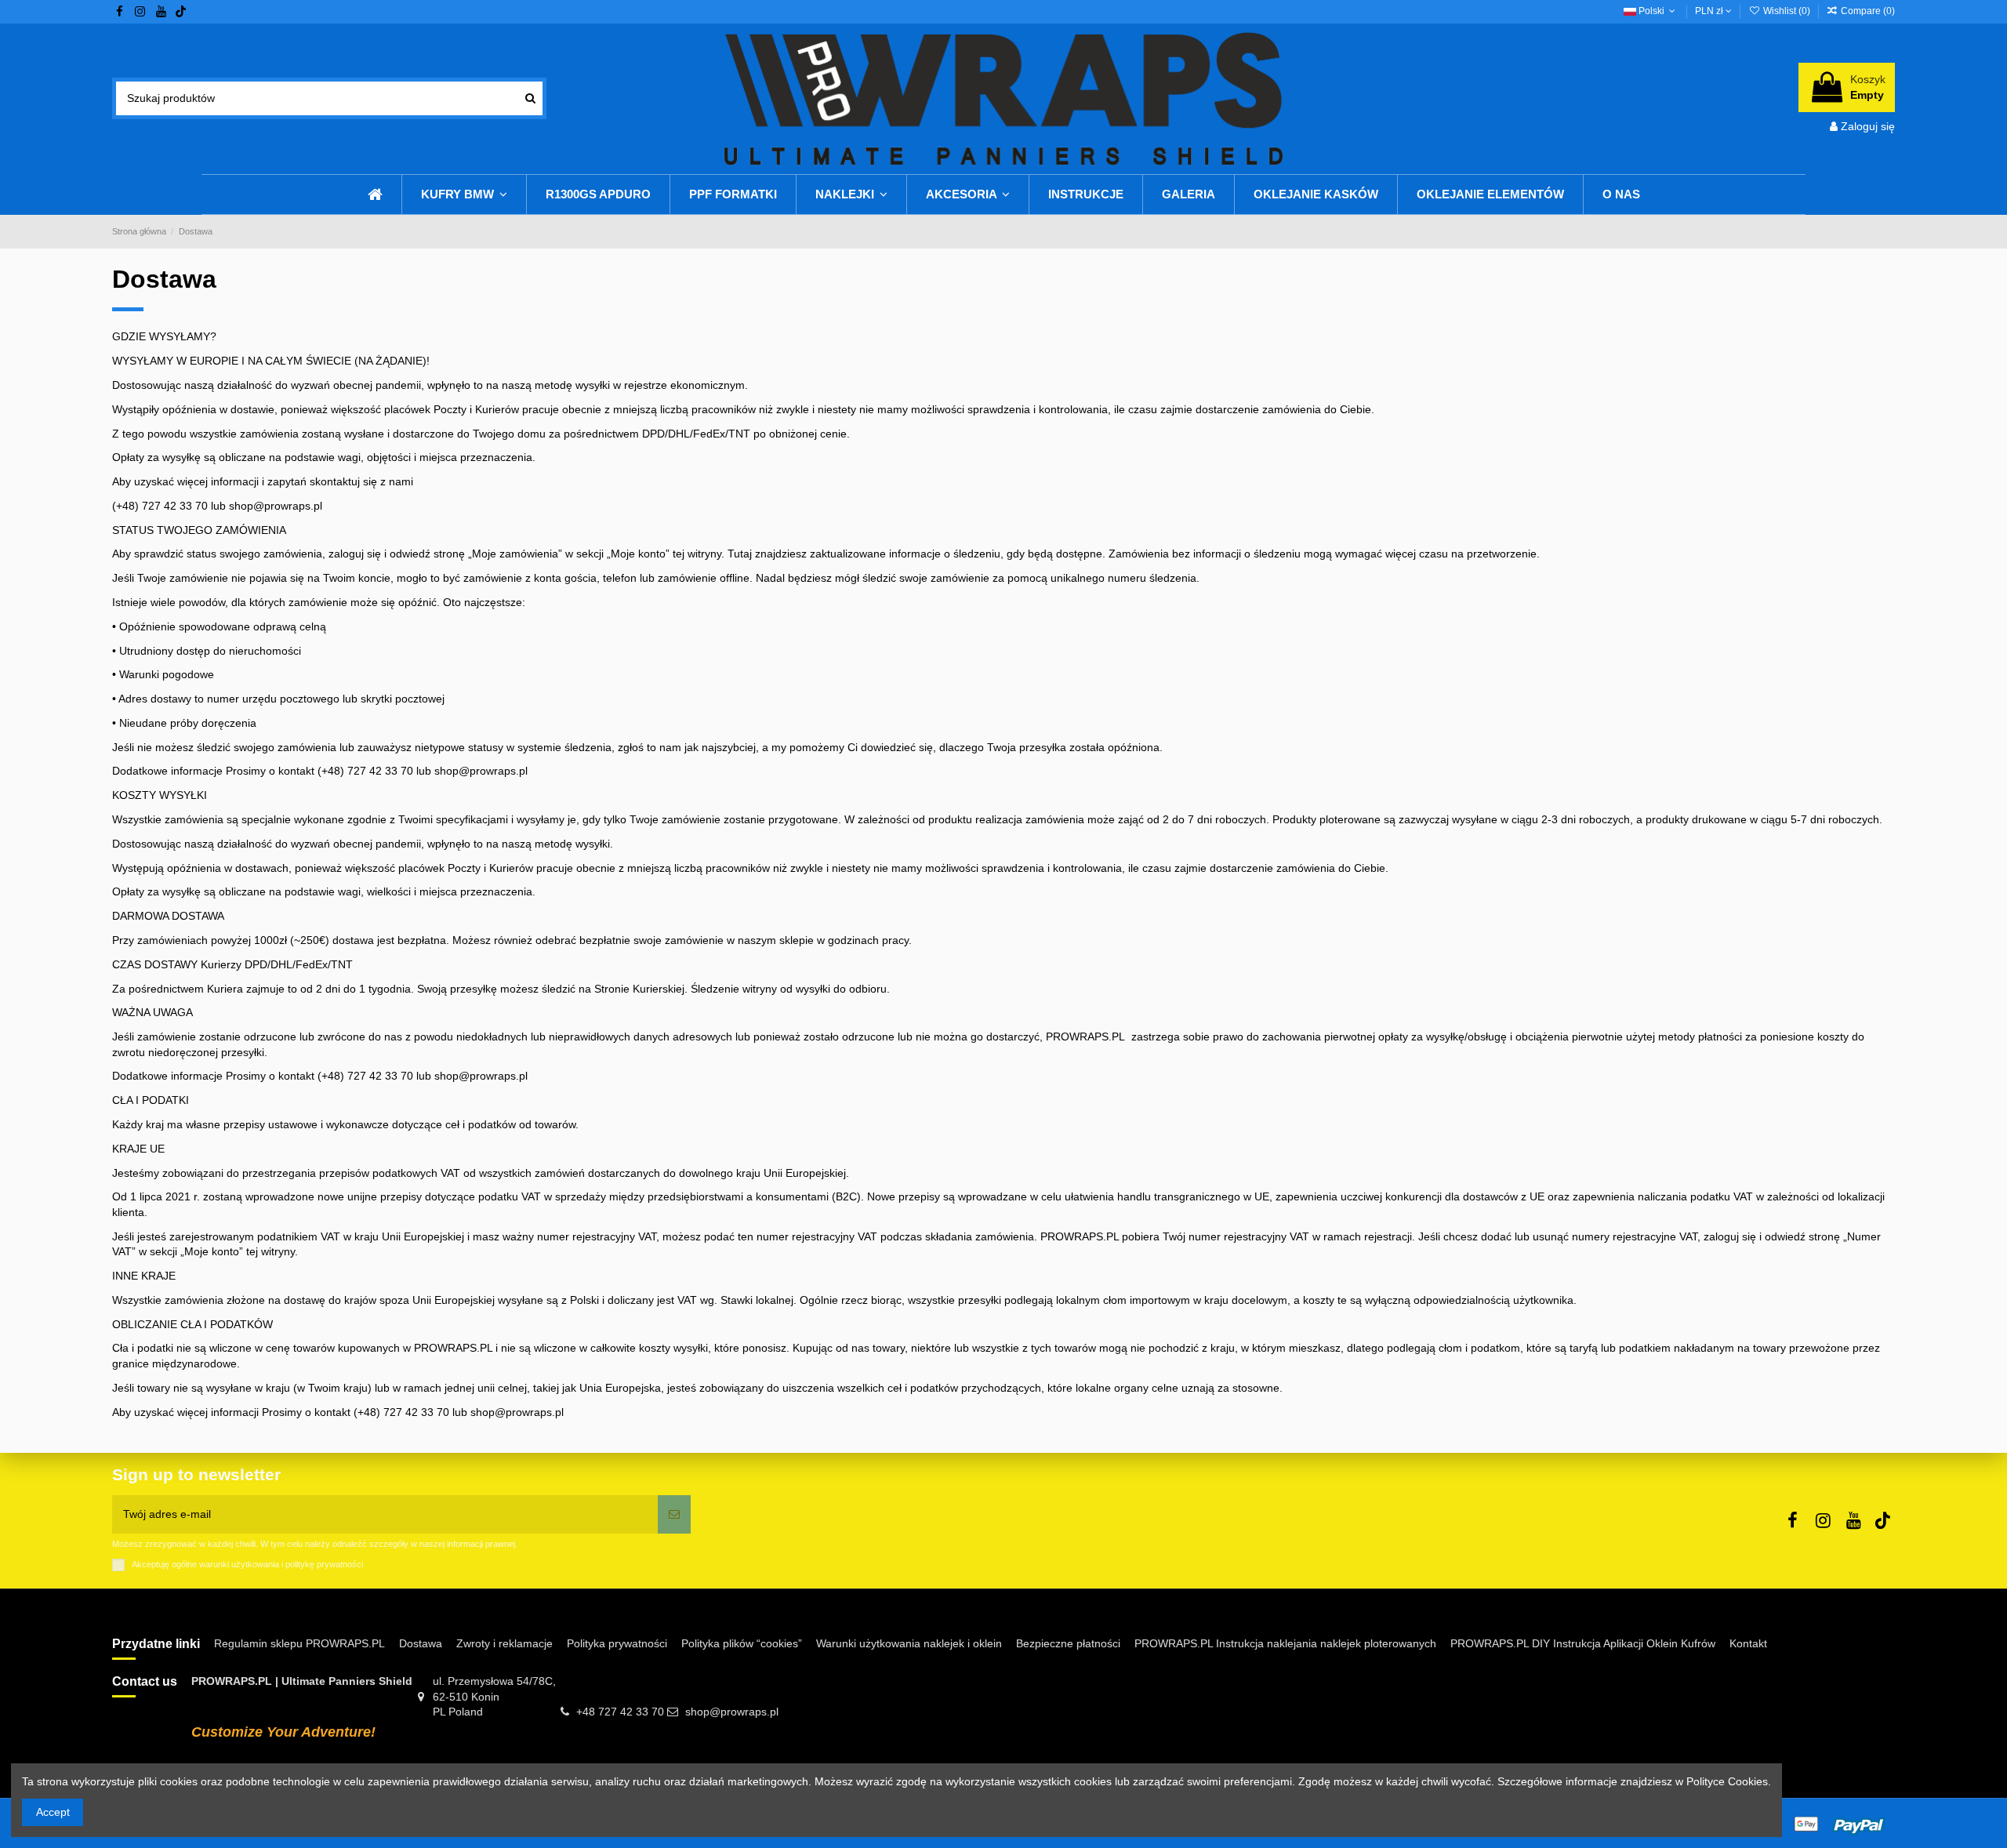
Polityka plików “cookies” (742, 1643)
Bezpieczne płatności (1068, 1643)
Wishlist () (1786, 11)
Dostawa (421, 1643)
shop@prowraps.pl (732, 1712)
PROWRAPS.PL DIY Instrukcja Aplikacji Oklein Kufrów (1583, 1643)
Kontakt (1748, 1643)
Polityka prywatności (617, 1643)
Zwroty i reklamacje (504, 1643)
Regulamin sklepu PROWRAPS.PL (299, 1643)
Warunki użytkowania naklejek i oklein (909, 1643)
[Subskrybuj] (674, 1514)
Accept (53, 1812)
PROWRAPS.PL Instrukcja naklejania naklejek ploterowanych (1285, 1643)
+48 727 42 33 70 (620, 1712)
